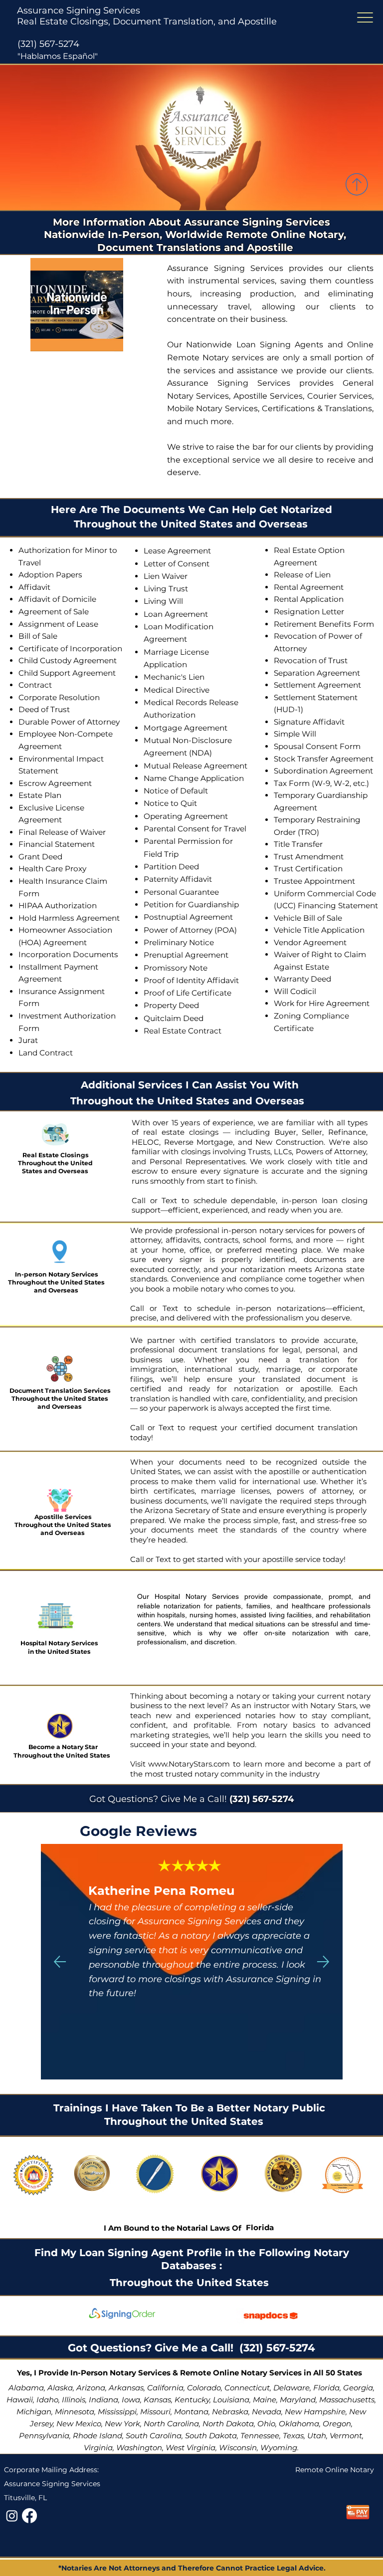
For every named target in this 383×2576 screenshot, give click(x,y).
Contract (35, 685)
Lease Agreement (177, 551)
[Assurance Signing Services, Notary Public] (12, 2516)
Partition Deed (171, 867)
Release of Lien (302, 575)
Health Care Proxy (52, 869)
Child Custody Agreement (68, 660)
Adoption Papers (50, 575)
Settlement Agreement (317, 685)
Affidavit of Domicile (57, 599)
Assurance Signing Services (79, 10)
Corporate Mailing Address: (51, 2470)
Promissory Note (176, 968)
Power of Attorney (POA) (190, 930)
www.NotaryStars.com (188, 1764)
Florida (260, 2227)
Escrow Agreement (55, 783)
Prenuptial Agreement (186, 955)
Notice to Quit (170, 803)
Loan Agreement (176, 614)
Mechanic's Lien (174, 677)
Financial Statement (57, 844)
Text (172, 1200)
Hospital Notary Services (59, 1643)
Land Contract (46, 1053)
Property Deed (171, 1005)
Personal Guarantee (181, 892)
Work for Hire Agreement (322, 1003)
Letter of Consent (177, 564)
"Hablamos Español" (58, 56)
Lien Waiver (166, 576)
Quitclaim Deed (174, 1018)
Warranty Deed (302, 979)
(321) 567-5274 (48, 44)
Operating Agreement (186, 816)
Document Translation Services (60, 1391)
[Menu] (365, 18)
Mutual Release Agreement (195, 766)
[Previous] (60, 1962)
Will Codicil (295, 991)
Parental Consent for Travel (195, 829)
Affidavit (34, 587)
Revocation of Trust (311, 660)
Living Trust (166, 589)
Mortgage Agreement (186, 728)
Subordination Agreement (323, 771)
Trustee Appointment (314, 881)
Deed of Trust (44, 709)
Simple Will (295, 734)
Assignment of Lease (58, 624)
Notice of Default (176, 791)
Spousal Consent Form (317, 746)
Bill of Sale (38, 636)
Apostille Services (63, 1517)
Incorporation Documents (68, 954)
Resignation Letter (309, 612)
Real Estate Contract (183, 1031)
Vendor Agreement (310, 942)
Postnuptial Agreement (188, 917)
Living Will (163, 601)
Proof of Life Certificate (188, 993)
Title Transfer (298, 844)
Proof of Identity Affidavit (191, 980)
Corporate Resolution (59, 697)
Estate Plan (40, 795)
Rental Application (309, 599)
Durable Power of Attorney (69, 722)
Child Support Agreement (67, 673)
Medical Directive (177, 690)
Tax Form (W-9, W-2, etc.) (321, 783)
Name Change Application (194, 778)
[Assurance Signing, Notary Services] (29, 2516)
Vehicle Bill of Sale (308, 918)
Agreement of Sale (54, 612)
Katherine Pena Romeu (161, 1891)
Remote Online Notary (335, 2470)
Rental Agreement (309, 587)
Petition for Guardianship (191, 904)
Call (139, 1200)
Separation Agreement (317, 673)
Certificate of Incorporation (70, 648)
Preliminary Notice (179, 942)
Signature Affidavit (309, 722)
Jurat (28, 1040)
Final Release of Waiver (62, 832)
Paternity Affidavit (178, 879)
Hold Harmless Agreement (69, 918)
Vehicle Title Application (319, 930)
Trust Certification (308, 869)
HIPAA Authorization (58, 905)
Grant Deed (40, 857)
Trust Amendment (309, 857)
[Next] (323, 1962)
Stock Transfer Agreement (324, 759)
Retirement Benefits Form (324, 624)
